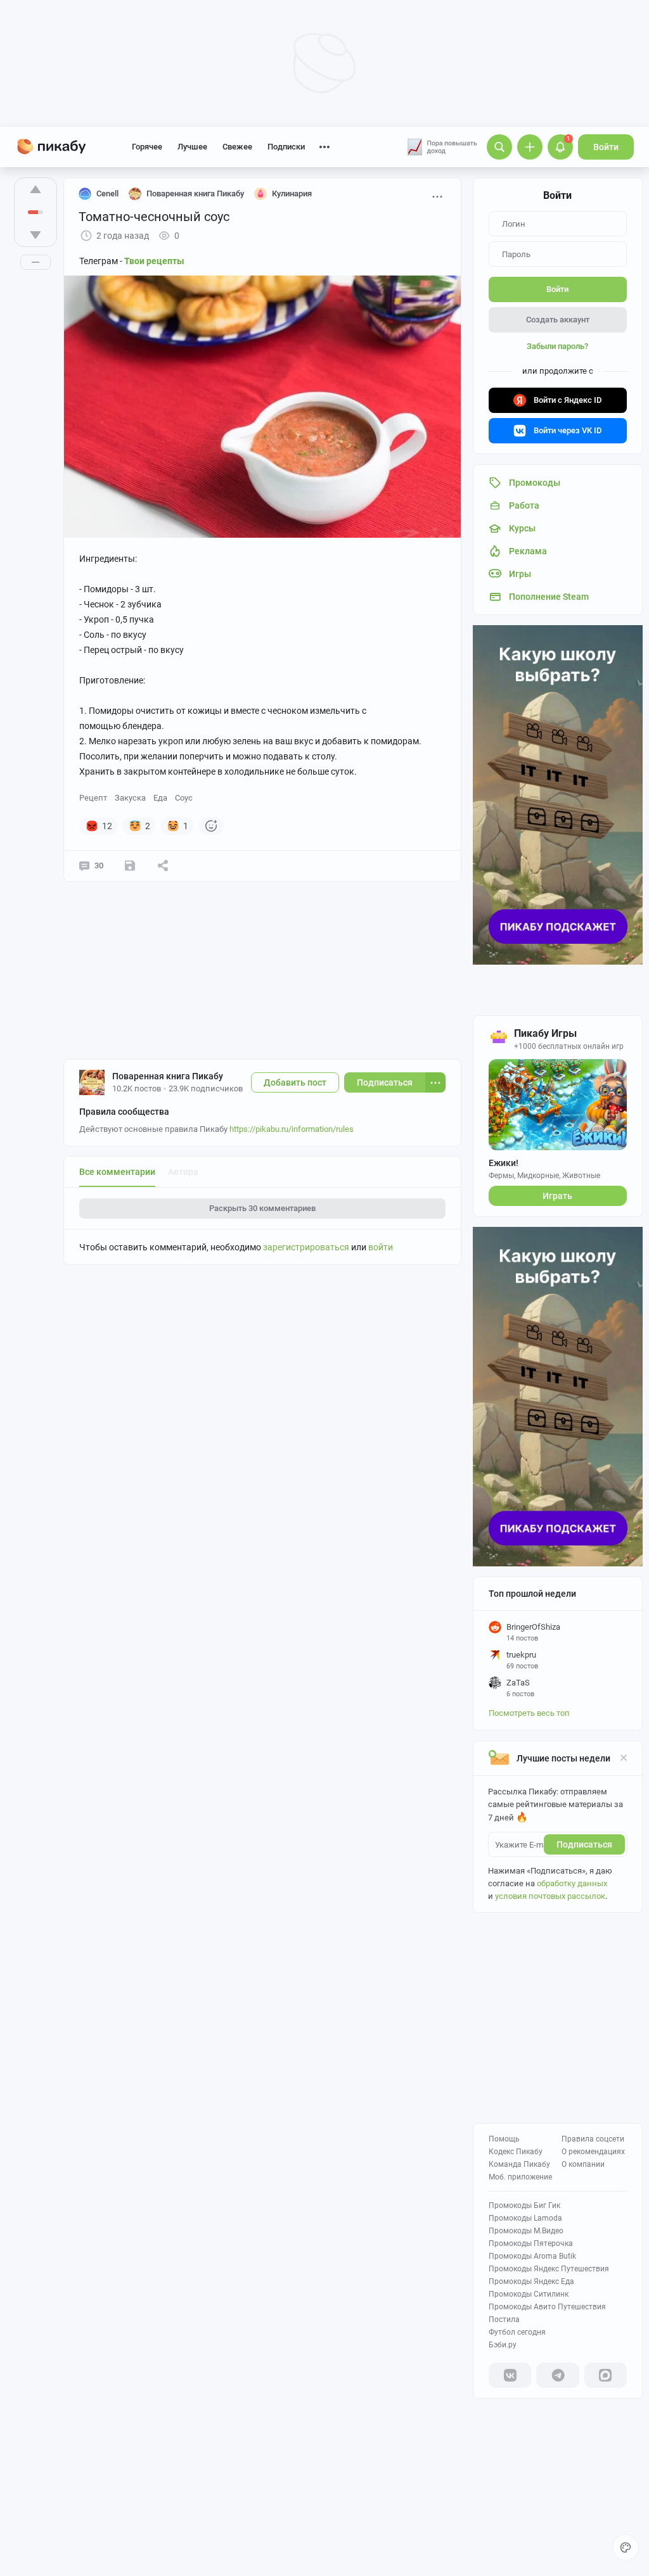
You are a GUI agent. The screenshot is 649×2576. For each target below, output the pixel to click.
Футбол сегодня (517, 2332)
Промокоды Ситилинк (529, 2294)
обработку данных (572, 1883)
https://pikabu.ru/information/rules (292, 1129)
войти (381, 1247)
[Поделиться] (163, 866)
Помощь (504, 2139)
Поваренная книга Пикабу (168, 1076)
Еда (160, 798)
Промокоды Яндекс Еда (531, 2281)
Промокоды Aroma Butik (532, 2256)
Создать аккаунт (558, 320)
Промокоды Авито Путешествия (547, 2307)
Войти (606, 147)
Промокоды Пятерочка (531, 2243)
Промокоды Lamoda (525, 2218)
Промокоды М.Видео (526, 2231)
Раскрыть (262, 1208)
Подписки (286, 147)
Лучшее (192, 147)
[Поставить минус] (35, 235)
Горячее (147, 147)
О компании (583, 2164)
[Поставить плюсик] (35, 189)
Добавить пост (295, 1082)
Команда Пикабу (519, 2164)
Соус (184, 798)
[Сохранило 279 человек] (130, 866)
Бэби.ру (503, 2345)
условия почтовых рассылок (550, 1896)
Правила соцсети (593, 2139)
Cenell (107, 194)
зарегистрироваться (306, 1247)
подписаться (584, 1844)
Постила (504, 2319)
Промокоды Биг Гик (524, 2205)
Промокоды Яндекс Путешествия (549, 2269)
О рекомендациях (593, 2152)
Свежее (237, 147)
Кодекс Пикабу (516, 2152)
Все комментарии (117, 1172)
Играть (557, 1196)
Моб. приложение (520, 2177)
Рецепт (93, 798)
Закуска (130, 798)
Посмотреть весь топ (529, 1713)
